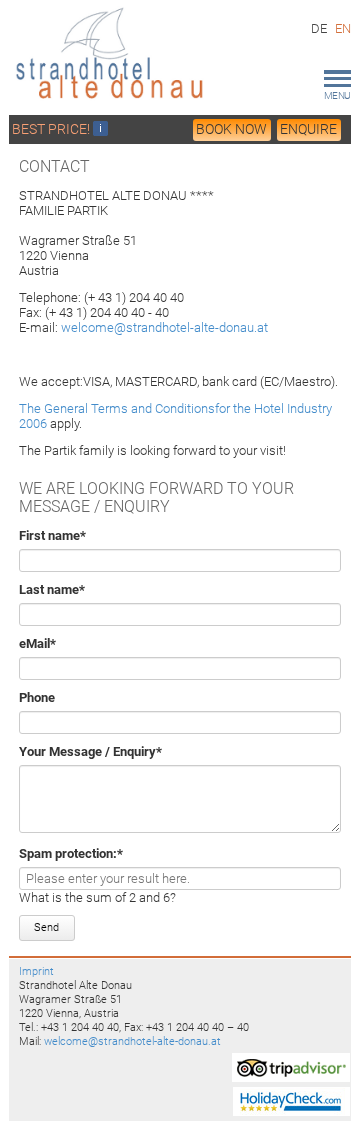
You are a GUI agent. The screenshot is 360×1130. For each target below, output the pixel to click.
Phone (37, 697)
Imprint (36, 971)
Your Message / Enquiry (90, 751)
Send (46, 927)
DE (319, 28)
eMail (49, 643)
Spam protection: (71, 853)
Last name (52, 589)
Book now (231, 129)
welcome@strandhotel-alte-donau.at (164, 327)
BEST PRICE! (52, 129)
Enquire (308, 129)
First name (52, 535)
